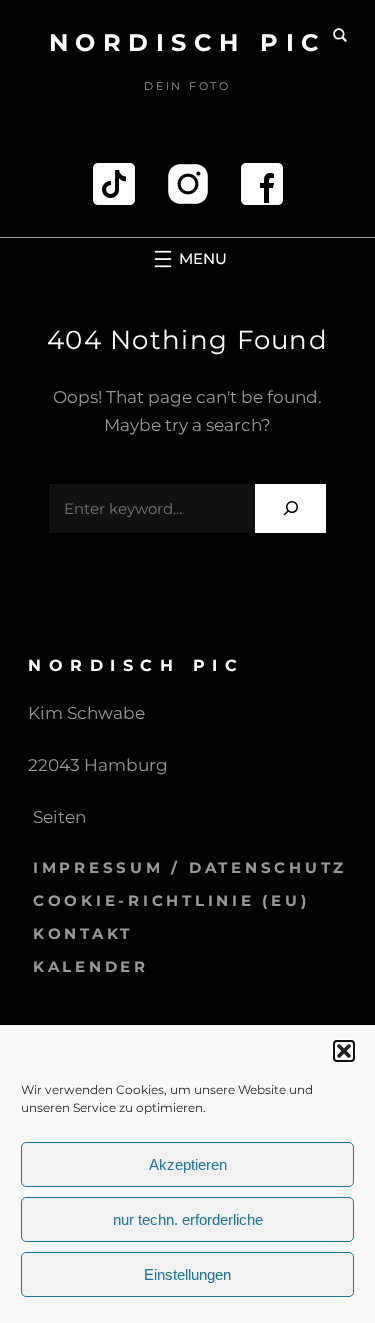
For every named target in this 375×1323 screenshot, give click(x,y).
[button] (344, 1051)
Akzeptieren (188, 1164)
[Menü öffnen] (188, 259)
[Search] (290, 508)
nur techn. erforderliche (188, 1219)
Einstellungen (187, 1274)
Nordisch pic (188, 42)
